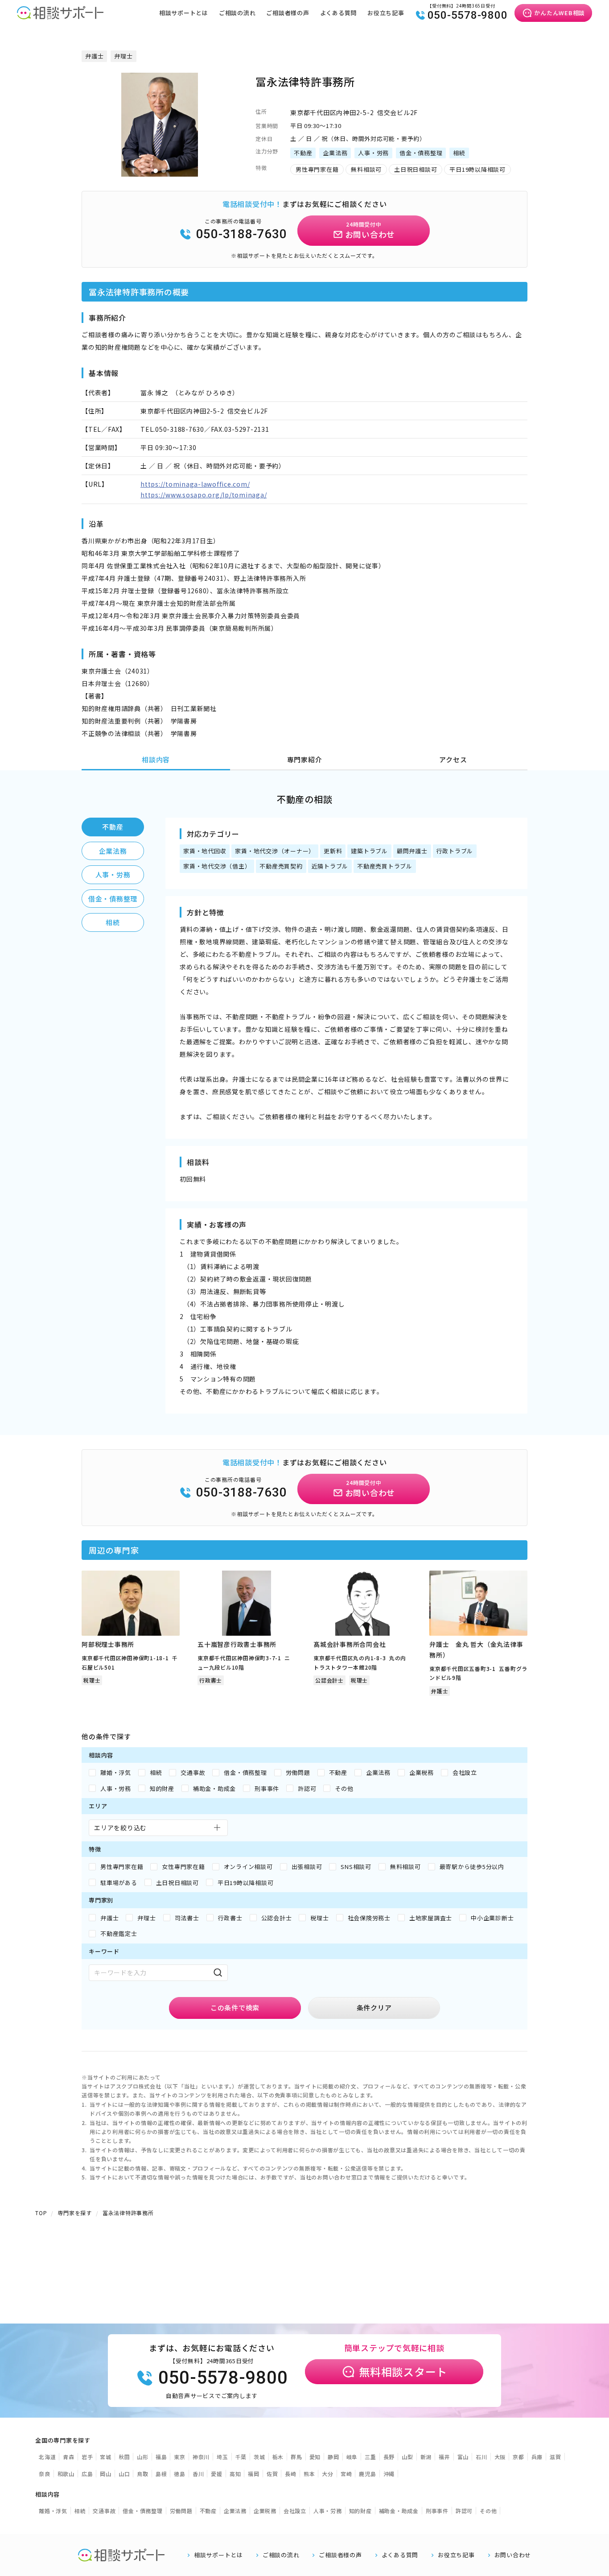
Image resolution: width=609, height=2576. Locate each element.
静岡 (333, 2457)
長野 (389, 2457)
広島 (87, 2474)
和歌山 (66, 2474)
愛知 (315, 2457)
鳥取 (143, 2474)
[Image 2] (164, 171)
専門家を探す (75, 2213)
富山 (463, 2457)
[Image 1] (156, 171)
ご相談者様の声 (288, 13)
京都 (518, 2457)
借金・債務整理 (113, 899)
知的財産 (360, 2511)
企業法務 (113, 851)
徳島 (180, 2474)
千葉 (241, 2457)
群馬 (296, 2457)
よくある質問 (339, 13)
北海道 (47, 2457)
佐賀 (272, 2474)
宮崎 (346, 2474)
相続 (113, 922)
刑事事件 (437, 2511)
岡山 (106, 2474)
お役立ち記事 (386, 13)
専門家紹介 (305, 759)
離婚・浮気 (53, 2511)
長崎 (291, 2474)
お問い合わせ (513, 2555)
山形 (143, 2457)
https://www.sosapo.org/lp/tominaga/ (204, 495)
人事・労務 (113, 875)
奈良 (45, 2474)
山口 (124, 2474)
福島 (161, 2457)
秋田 (124, 2457)
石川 (481, 2457)
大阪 (500, 2457)
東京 (180, 2457)
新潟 (426, 2457)
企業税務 (265, 2511)
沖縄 (389, 2474)
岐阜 (352, 2457)
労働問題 (181, 2511)
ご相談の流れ (237, 13)
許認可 (464, 2511)
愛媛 (217, 2474)
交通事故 (104, 2511)
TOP (41, 2213)
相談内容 (156, 759)
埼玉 (222, 2457)
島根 (161, 2474)
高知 (235, 2474)
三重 (370, 2457)
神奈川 (201, 2457)
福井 (444, 2457)
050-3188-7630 (242, 234)
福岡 (254, 2474)
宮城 (106, 2457)
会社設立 (295, 2511)
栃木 (278, 2457)
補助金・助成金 (399, 2511)
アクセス (453, 759)
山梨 (407, 2457)
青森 (69, 2457)
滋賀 (556, 2457)
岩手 (87, 2457)
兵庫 (537, 2457)
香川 (198, 2474)
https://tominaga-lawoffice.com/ (195, 484)
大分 (328, 2474)
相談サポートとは (184, 13)
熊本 (309, 2474)
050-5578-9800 (468, 15)
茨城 (259, 2457)
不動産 (113, 827)
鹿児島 (367, 2474)
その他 (488, 2511)
